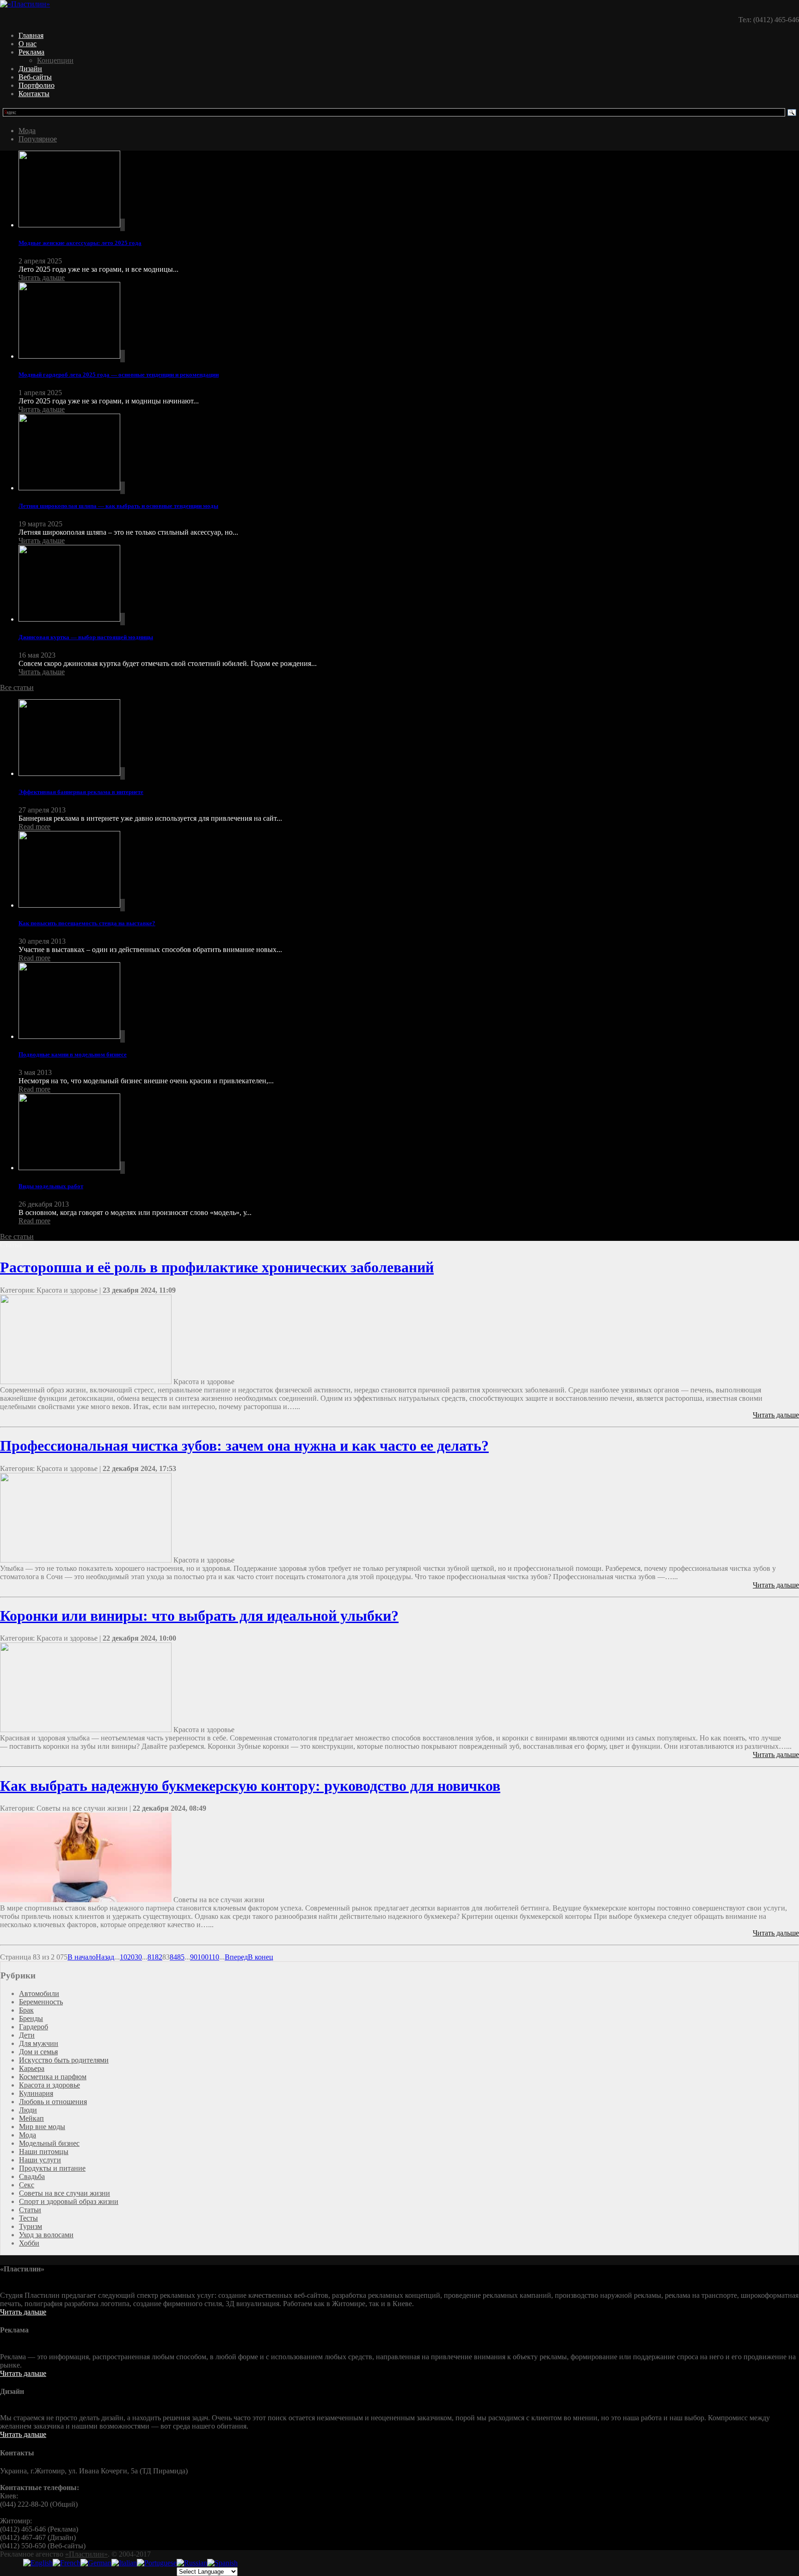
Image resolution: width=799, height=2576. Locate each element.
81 (151, 1957)
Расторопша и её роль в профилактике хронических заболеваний (217, 1267)
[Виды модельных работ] (409, 1133)
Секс (27, 2185)
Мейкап (31, 2118)
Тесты (28, 2218)
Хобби (29, 2243)
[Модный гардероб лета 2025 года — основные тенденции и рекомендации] (409, 321)
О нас (28, 44)
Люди (28, 2110)
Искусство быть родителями (64, 2060)
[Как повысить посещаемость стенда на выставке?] (409, 870)
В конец (261, 1957)
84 (173, 1957)
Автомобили (39, 1993)
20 (131, 1957)
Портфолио (37, 85)
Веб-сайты (35, 77)
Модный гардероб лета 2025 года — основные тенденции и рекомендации (119, 375)
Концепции (55, 60)
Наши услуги (40, 2160)
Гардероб (34, 2027)
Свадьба (32, 2176)
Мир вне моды (42, 2127)
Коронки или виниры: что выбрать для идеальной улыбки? (199, 1616)
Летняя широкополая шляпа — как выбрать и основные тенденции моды (118, 506)
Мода (27, 131)
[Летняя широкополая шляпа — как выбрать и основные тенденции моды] (409, 453)
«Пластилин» (86, 2554)
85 (181, 1957)
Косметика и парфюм (53, 2077)
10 (123, 1957)
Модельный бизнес (49, 2143)
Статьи (30, 2210)
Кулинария (36, 2093)
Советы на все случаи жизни (65, 2193)
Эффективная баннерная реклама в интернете (81, 792)
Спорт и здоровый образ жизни (69, 2201)
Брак (26, 2010)
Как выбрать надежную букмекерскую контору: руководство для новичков (250, 1786)
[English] (38, 2563)
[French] (67, 2563)
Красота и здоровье (49, 2085)
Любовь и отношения (53, 2102)
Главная (31, 35)
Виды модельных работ (51, 1186)
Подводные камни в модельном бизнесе (73, 1054)
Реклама (31, 52)
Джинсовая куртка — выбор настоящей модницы (86, 637)
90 (194, 1957)
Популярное (38, 139)
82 (159, 1957)
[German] (96, 2563)
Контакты (34, 94)
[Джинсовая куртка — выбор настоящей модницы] (409, 584)
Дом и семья (38, 2052)
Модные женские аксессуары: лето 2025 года (80, 243)
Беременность (41, 2002)
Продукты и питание (52, 2168)
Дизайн (30, 69)
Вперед (236, 1957)
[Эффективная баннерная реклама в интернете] (409, 739)
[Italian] (124, 2563)
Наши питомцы (44, 2152)
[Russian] (192, 2563)
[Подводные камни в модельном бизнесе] (409, 1001)
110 (214, 1957)
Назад (105, 1957)
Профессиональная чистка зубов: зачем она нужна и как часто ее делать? (244, 1446)
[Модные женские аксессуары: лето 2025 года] (409, 190)
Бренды (31, 2018)
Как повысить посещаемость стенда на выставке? (87, 923)
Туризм (31, 2226)
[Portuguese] (157, 2563)
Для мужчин (39, 2043)
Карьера (32, 2068)
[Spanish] (222, 2563)
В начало (82, 1957)
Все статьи (17, 687)
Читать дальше (42, 278)
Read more (34, 827)
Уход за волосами (46, 2235)
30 (138, 1957)
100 (203, 1957)
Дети (27, 2035)
